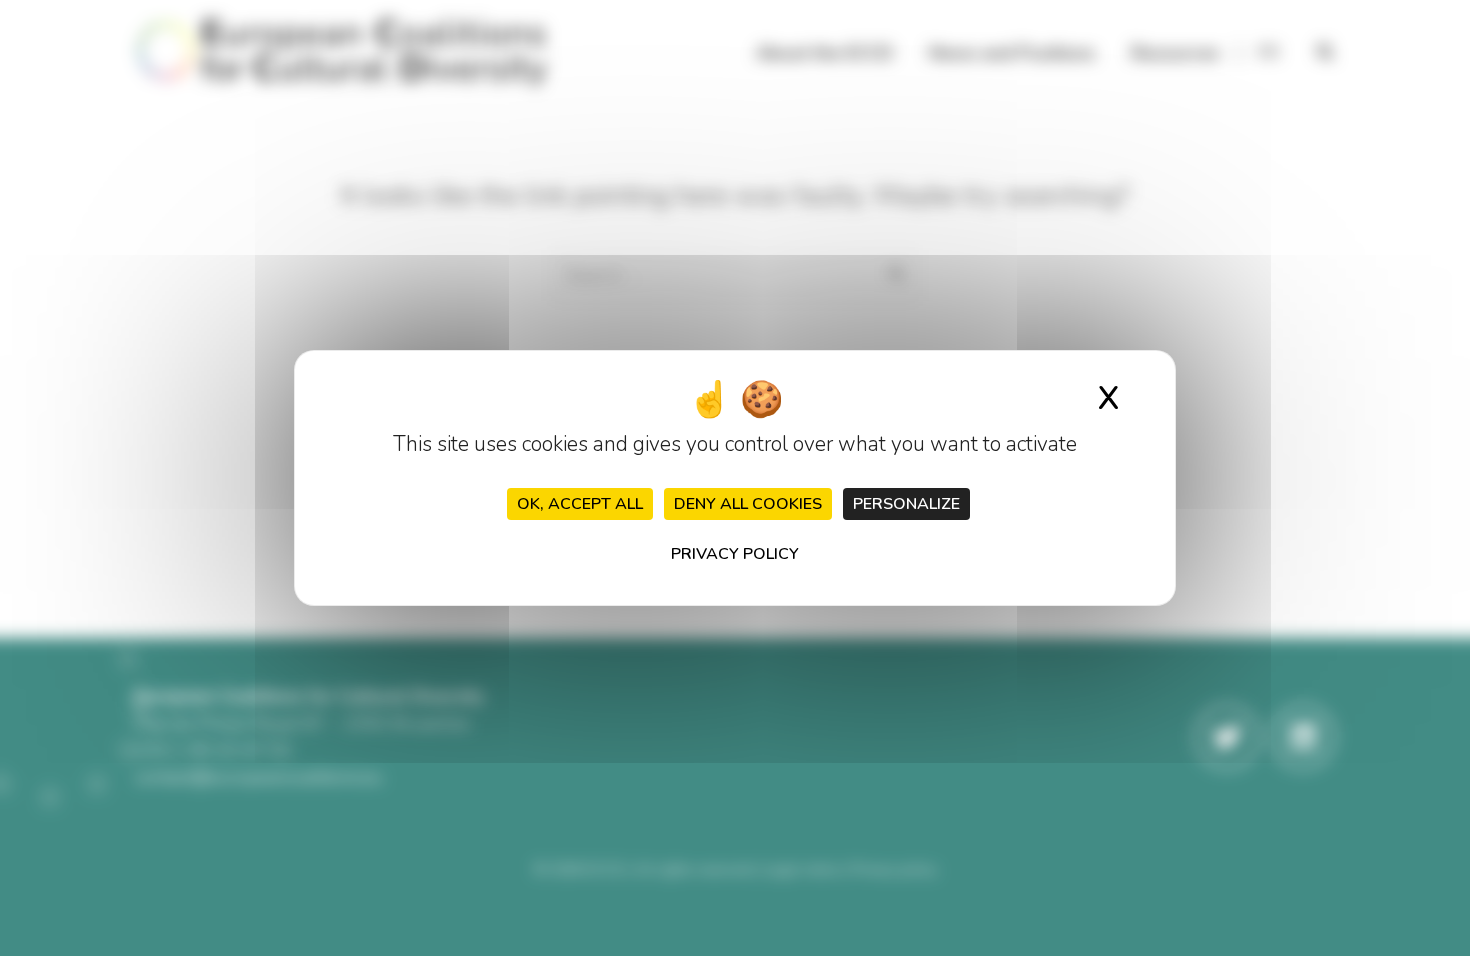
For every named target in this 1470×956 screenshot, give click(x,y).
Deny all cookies (748, 504)
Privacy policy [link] (735, 554)
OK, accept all (580, 504)
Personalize (906, 504)
